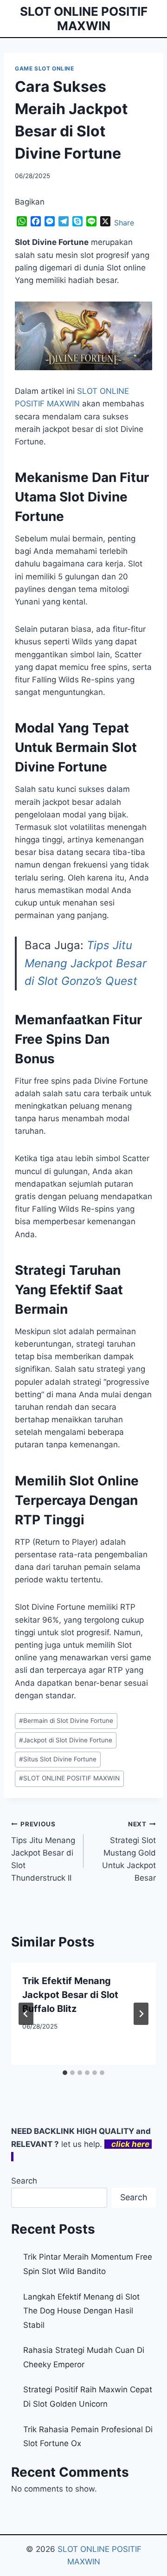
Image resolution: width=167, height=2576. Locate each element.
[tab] (65, 2073)
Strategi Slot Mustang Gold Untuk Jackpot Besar (129, 1851)
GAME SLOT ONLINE (45, 68)
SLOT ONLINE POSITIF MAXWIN (69, 1778)
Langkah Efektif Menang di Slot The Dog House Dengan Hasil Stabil (81, 2311)
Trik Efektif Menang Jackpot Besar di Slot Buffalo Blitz (70, 1995)
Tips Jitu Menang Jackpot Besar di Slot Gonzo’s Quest (86, 963)
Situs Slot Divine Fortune (58, 1759)
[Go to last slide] (26, 2014)
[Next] (141, 2014)
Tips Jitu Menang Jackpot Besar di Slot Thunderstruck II (43, 1851)
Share (124, 223)
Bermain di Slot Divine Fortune (66, 1721)
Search (24, 2181)
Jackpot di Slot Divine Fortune (66, 1740)
